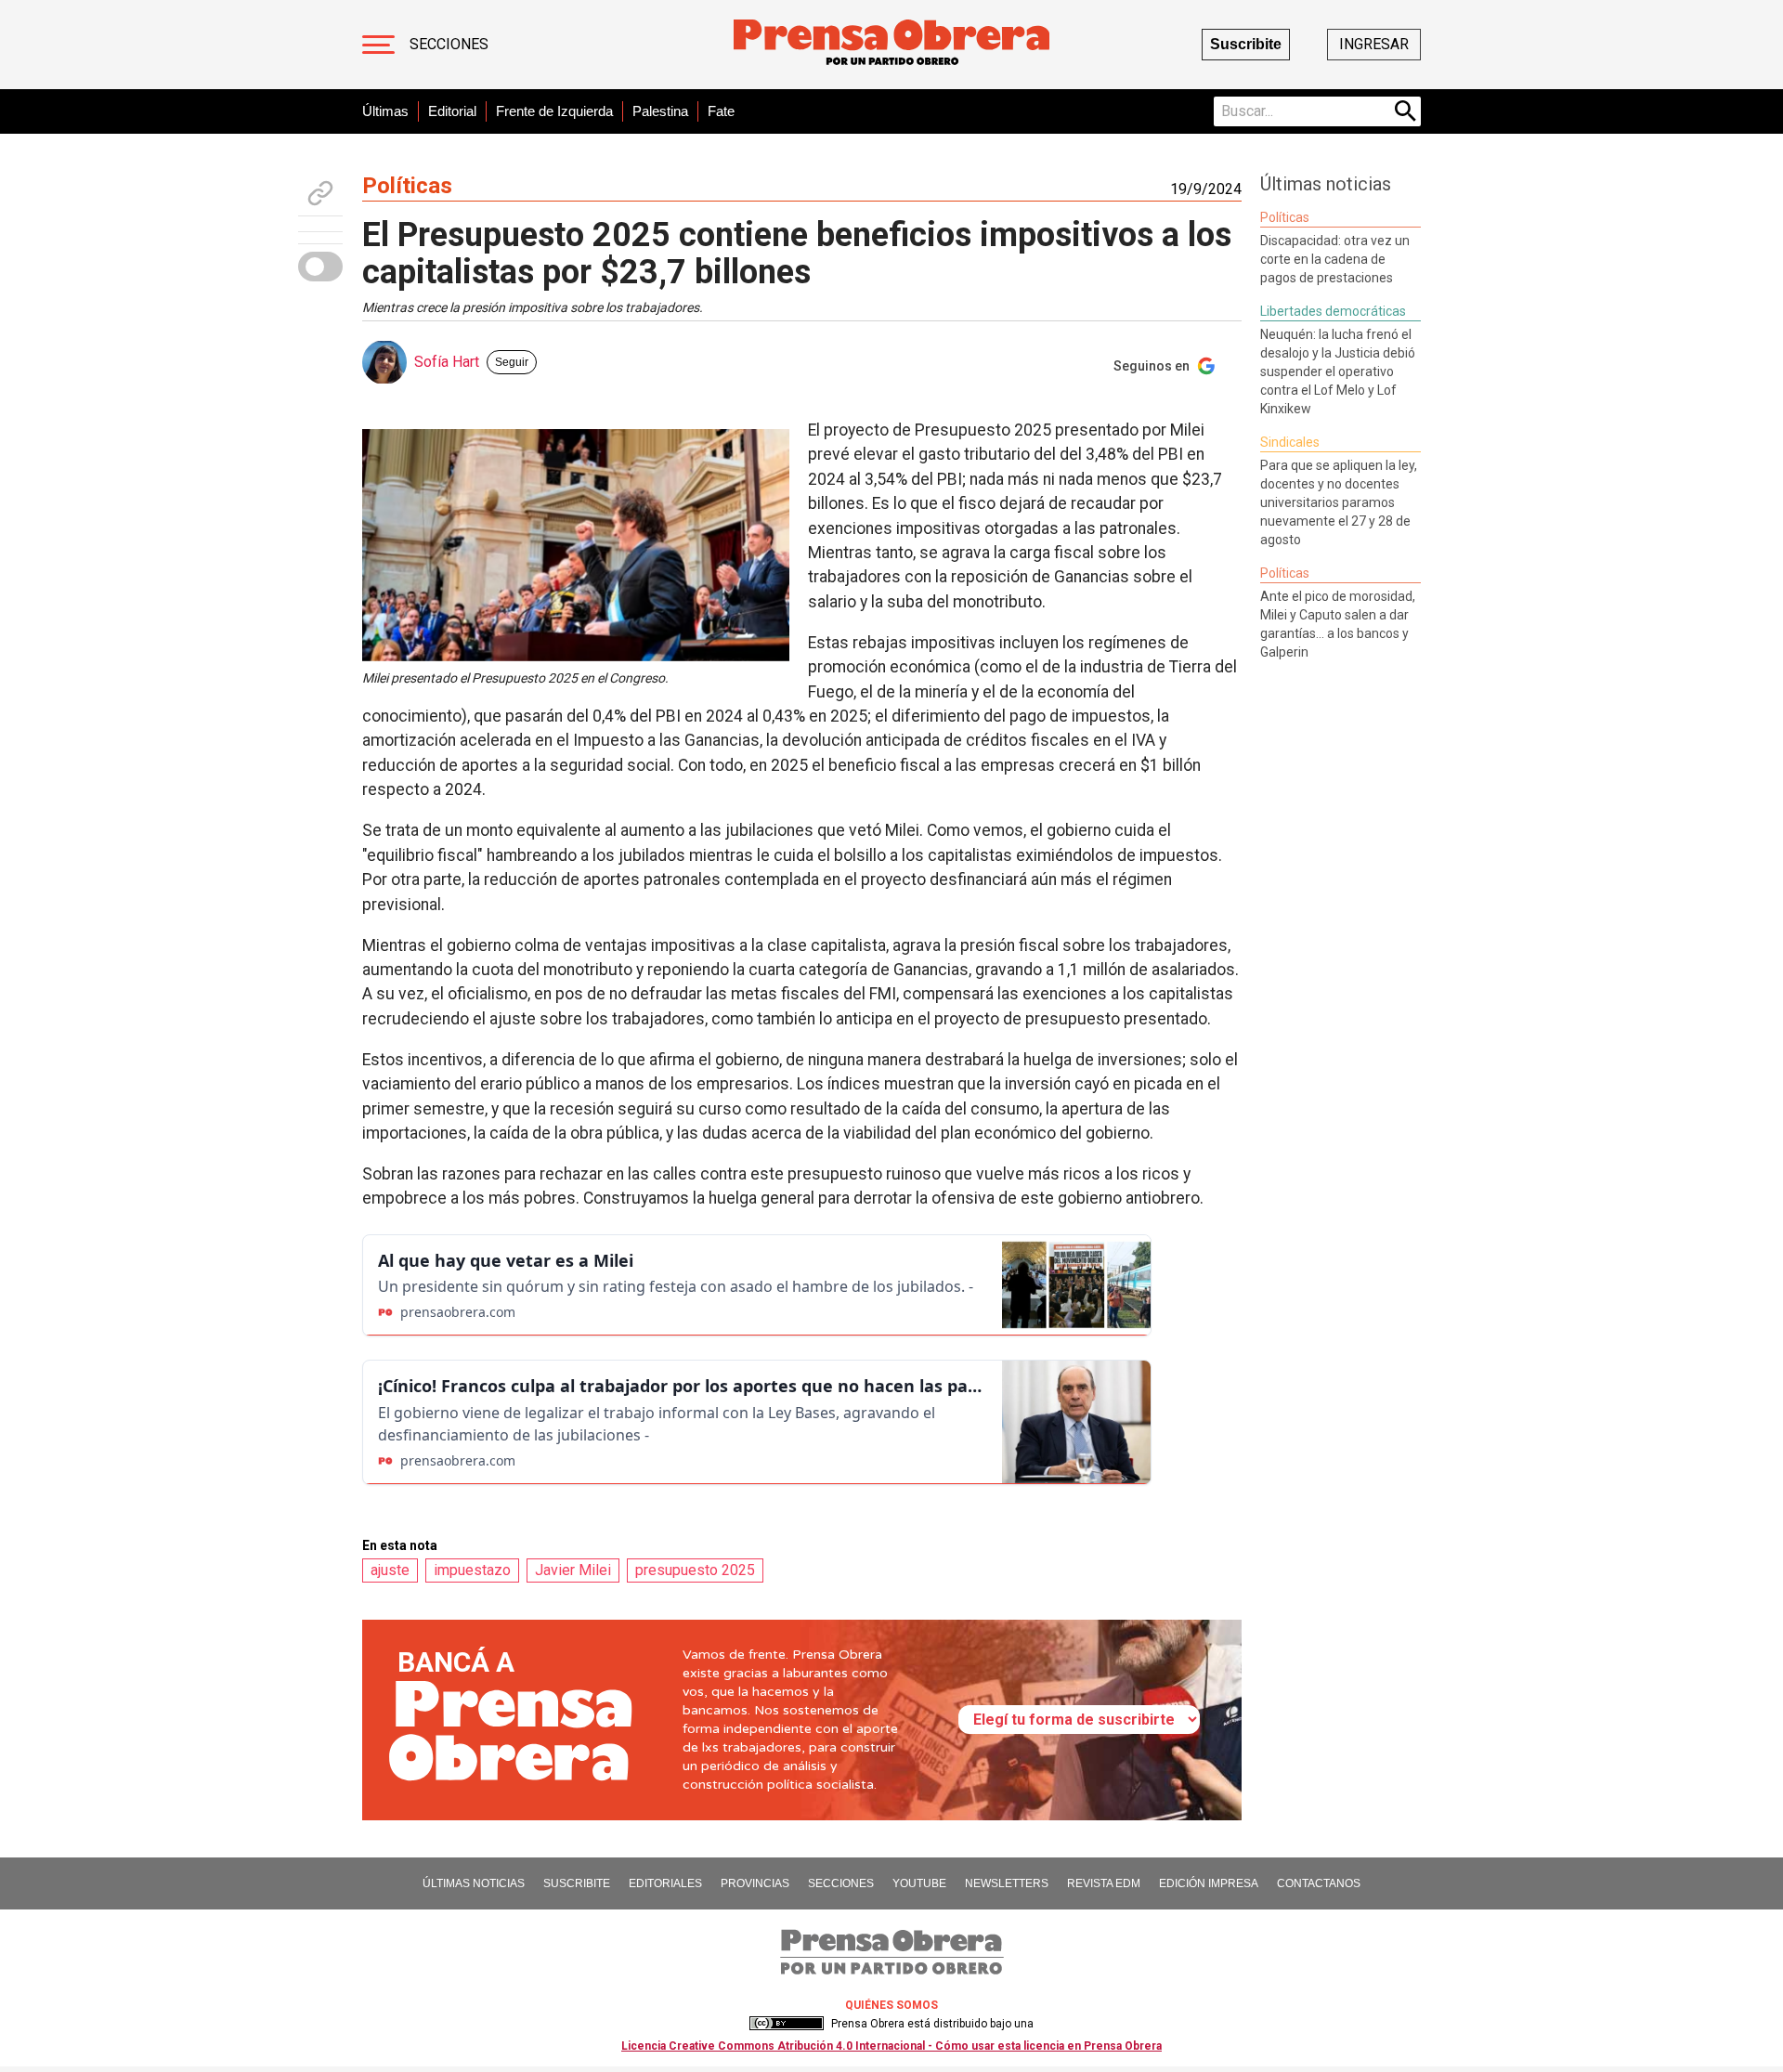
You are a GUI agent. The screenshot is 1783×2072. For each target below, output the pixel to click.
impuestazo (472, 1570)
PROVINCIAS (755, 1883)
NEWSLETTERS (1007, 1883)
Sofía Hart (447, 362)
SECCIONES (841, 1883)
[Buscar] (1406, 111)
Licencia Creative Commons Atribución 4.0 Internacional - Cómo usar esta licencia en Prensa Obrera (891, 2046)
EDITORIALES (665, 1883)
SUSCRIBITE (577, 1883)
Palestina (660, 111)
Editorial (452, 111)
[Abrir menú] (378, 45)
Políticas (407, 186)
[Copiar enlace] (320, 193)
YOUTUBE (919, 1883)
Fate (721, 111)
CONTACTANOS (1319, 1883)
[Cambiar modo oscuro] (320, 267)
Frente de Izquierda (554, 111)
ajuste (390, 1570)
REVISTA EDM (1104, 1883)
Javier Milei (573, 1570)
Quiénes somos (891, 2005)
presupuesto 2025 (695, 1570)
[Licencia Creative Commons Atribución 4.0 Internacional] (787, 2024)
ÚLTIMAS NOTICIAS (474, 1883)
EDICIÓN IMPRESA (1209, 1883)
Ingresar (1374, 44)
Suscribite (1246, 44)
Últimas (385, 111)
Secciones (449, 44)
